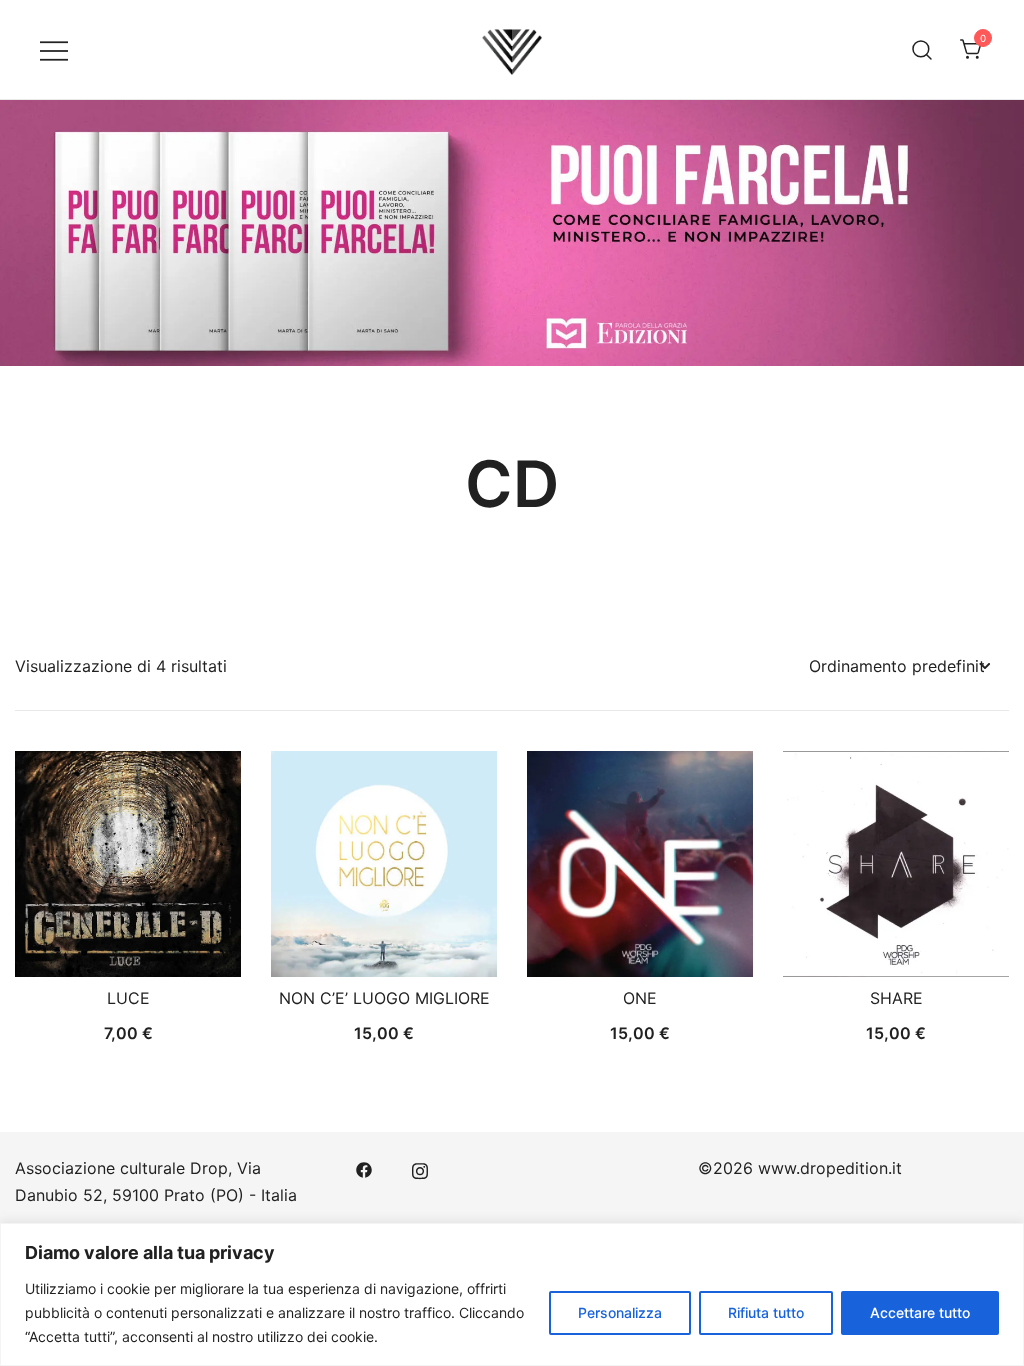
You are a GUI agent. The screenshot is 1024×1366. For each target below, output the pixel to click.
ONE (640, 998)
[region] (512, 1294)
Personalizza (620, 1312)
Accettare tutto (920, 1312)
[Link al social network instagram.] (420, 1168)
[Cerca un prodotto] (922, 49)
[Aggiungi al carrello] (128, 942)
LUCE (128, 998)
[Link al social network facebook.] (364, 1168)
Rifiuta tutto (766, 1312)
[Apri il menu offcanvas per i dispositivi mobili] (54, 49)
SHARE (896, 998)
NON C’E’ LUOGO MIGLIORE (384, 998)
